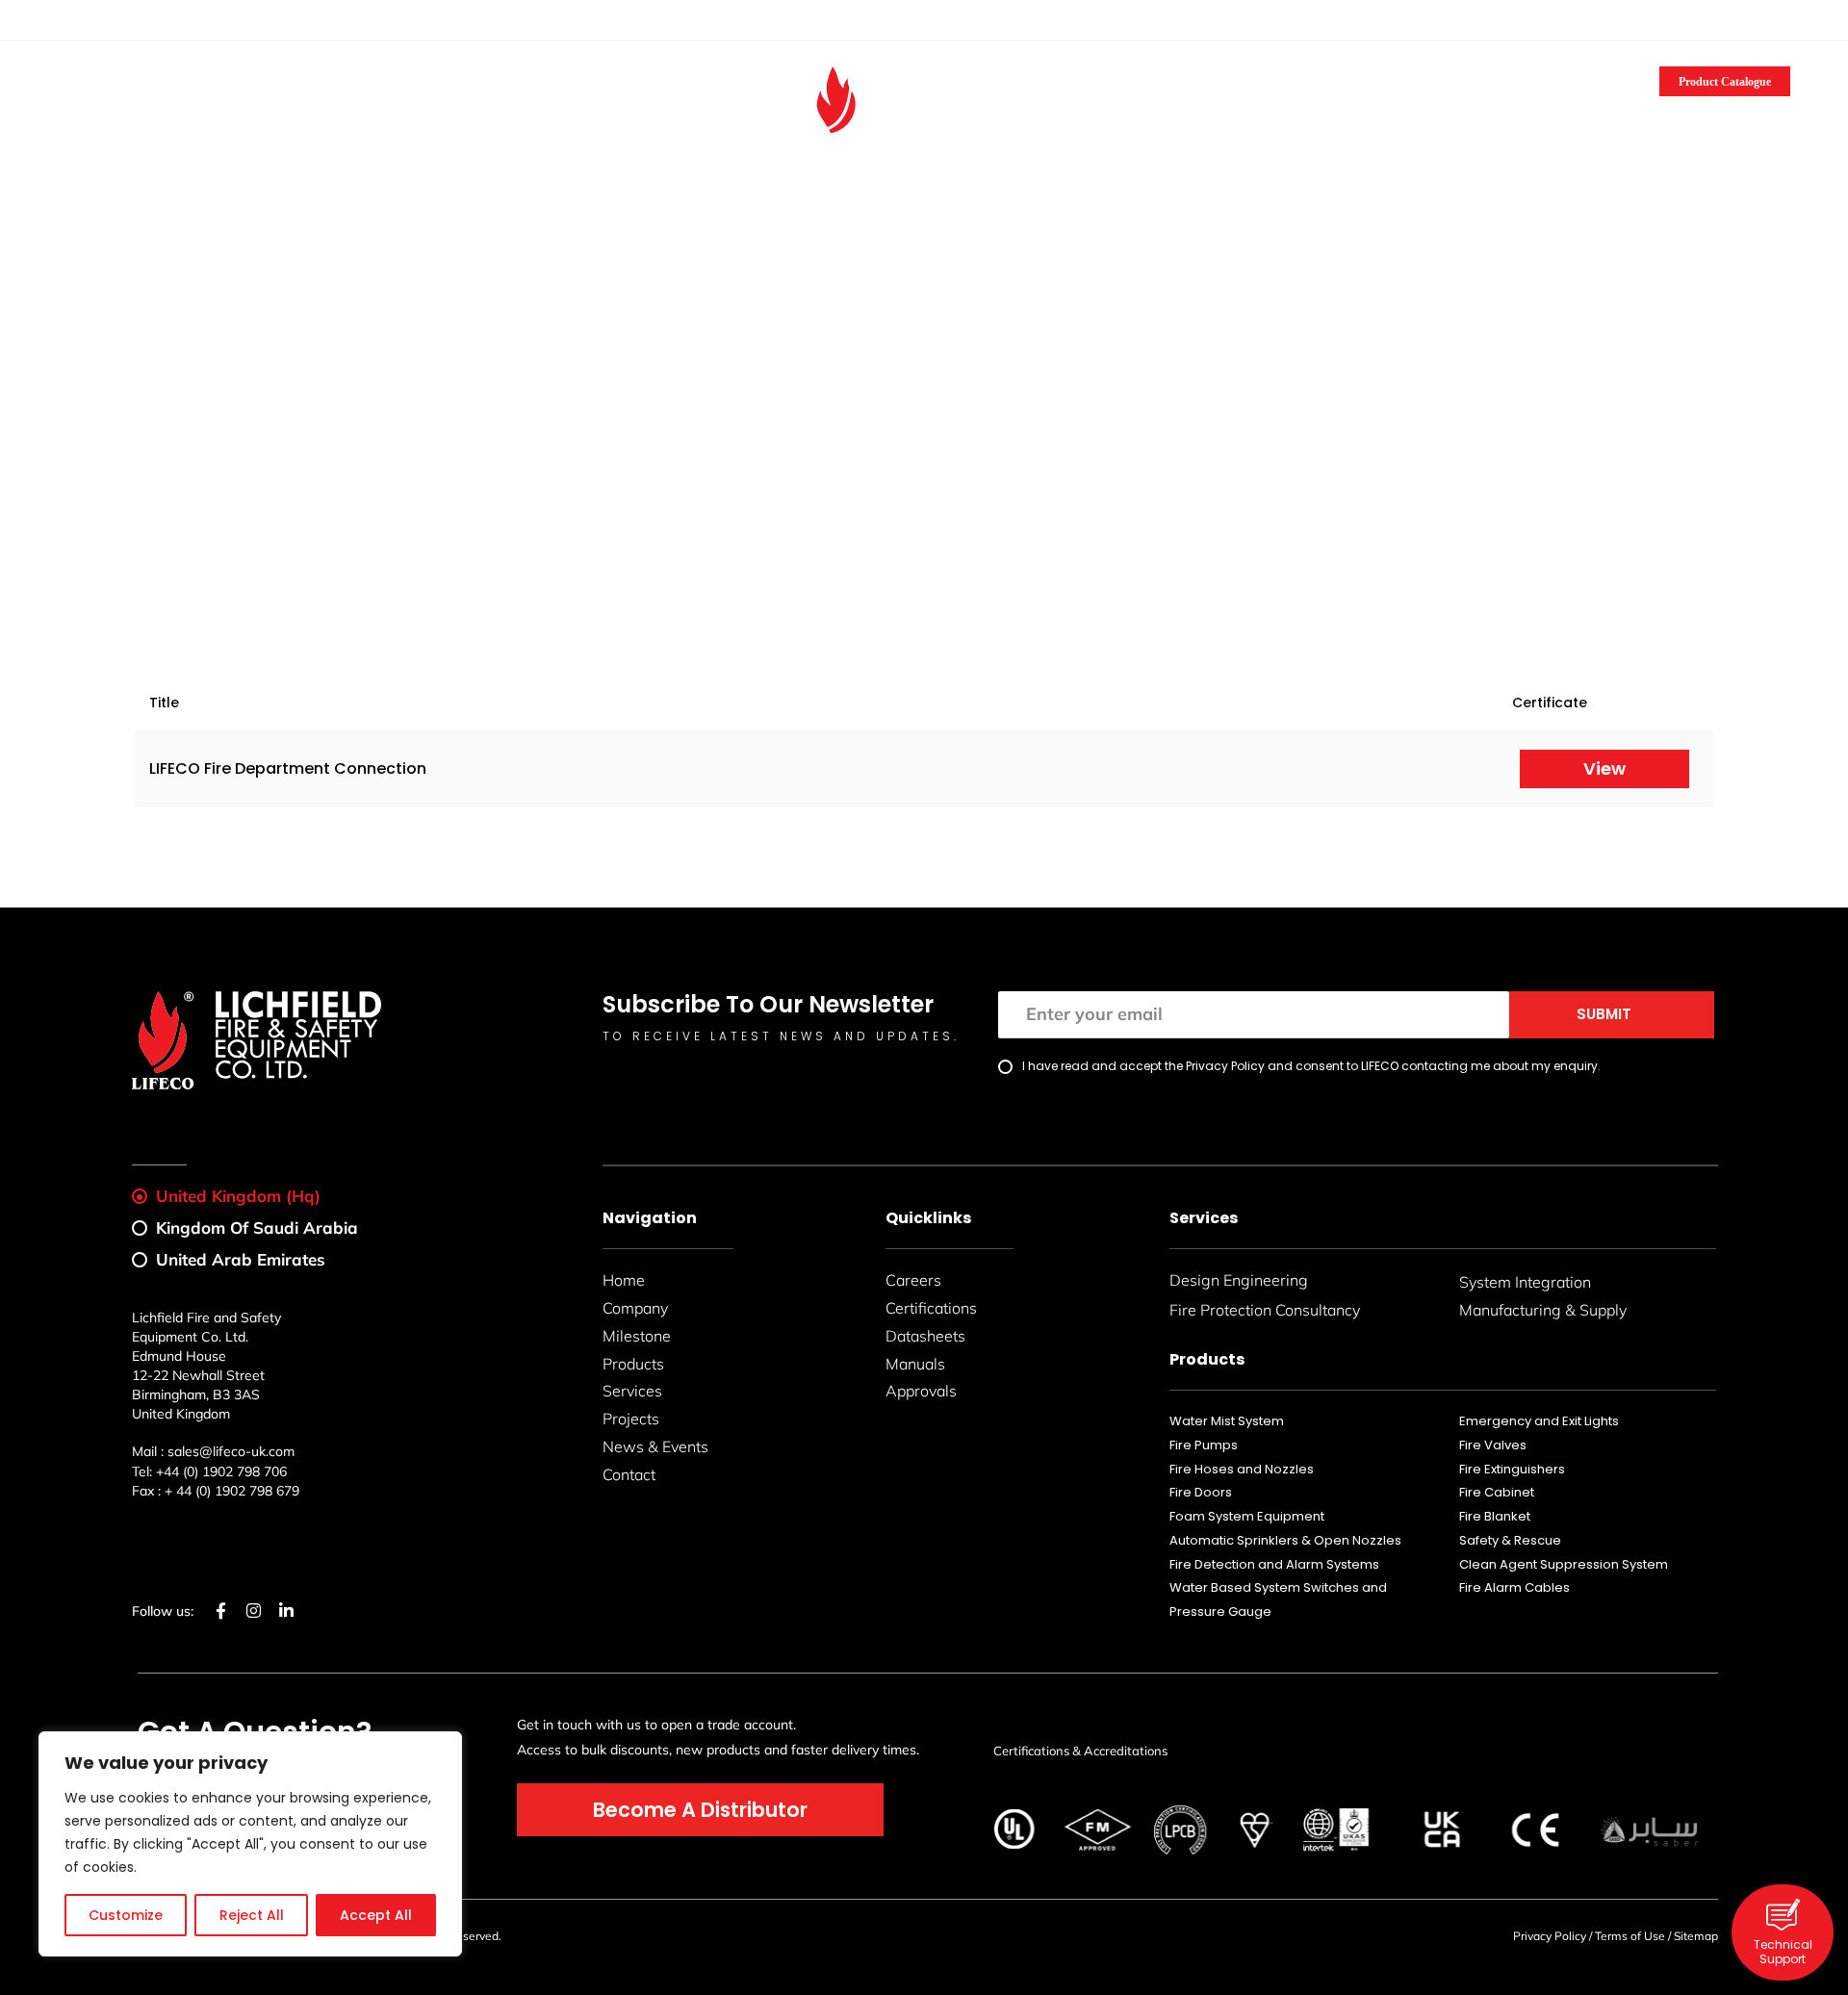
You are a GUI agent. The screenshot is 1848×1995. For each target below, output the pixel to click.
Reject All (252, 1915)
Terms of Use (1630, 1936)
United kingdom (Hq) (238, 1196)
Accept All (376, 1915)
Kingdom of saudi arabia (257, 1228)
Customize (126, 1915)
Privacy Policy (1550, 1936)
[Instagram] (85, 19)
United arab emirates (241, 1259)
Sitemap (1696, 1936)
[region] (250, 1844)
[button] (1782, 23)
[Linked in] (107, 19)
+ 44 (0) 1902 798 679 (232, 1491)
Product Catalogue (1725, 82)
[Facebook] (63, 19)
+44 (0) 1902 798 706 (221, 1471)
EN (1723, 22)
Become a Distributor (268, 76)
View (1604, 768)
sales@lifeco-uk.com (220, 20)
